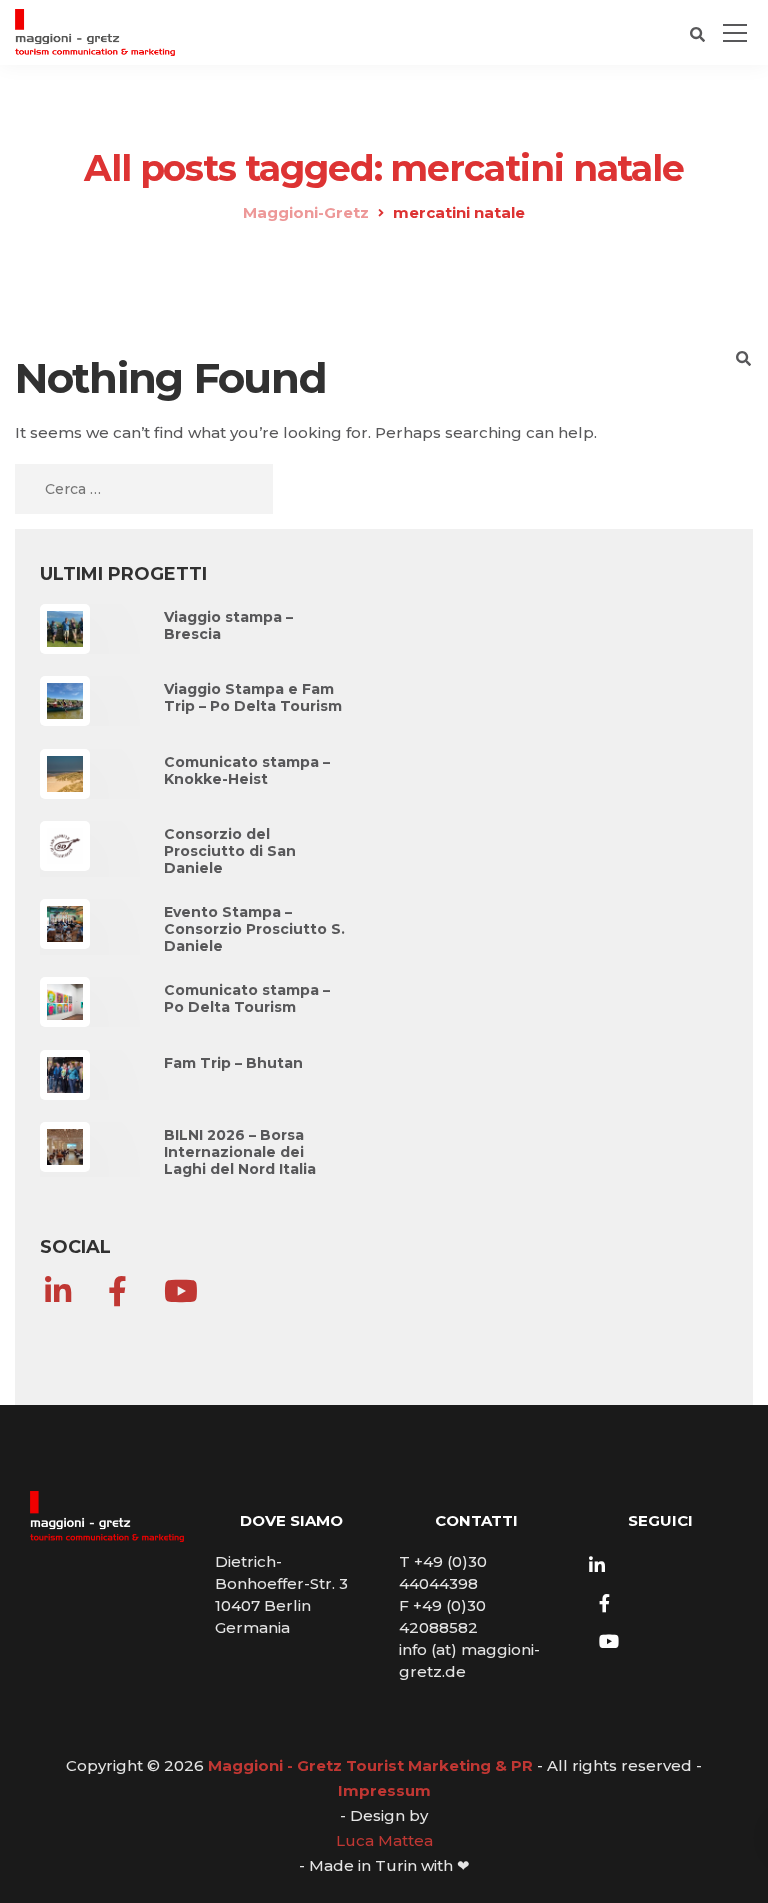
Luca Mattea (384, 1840)
